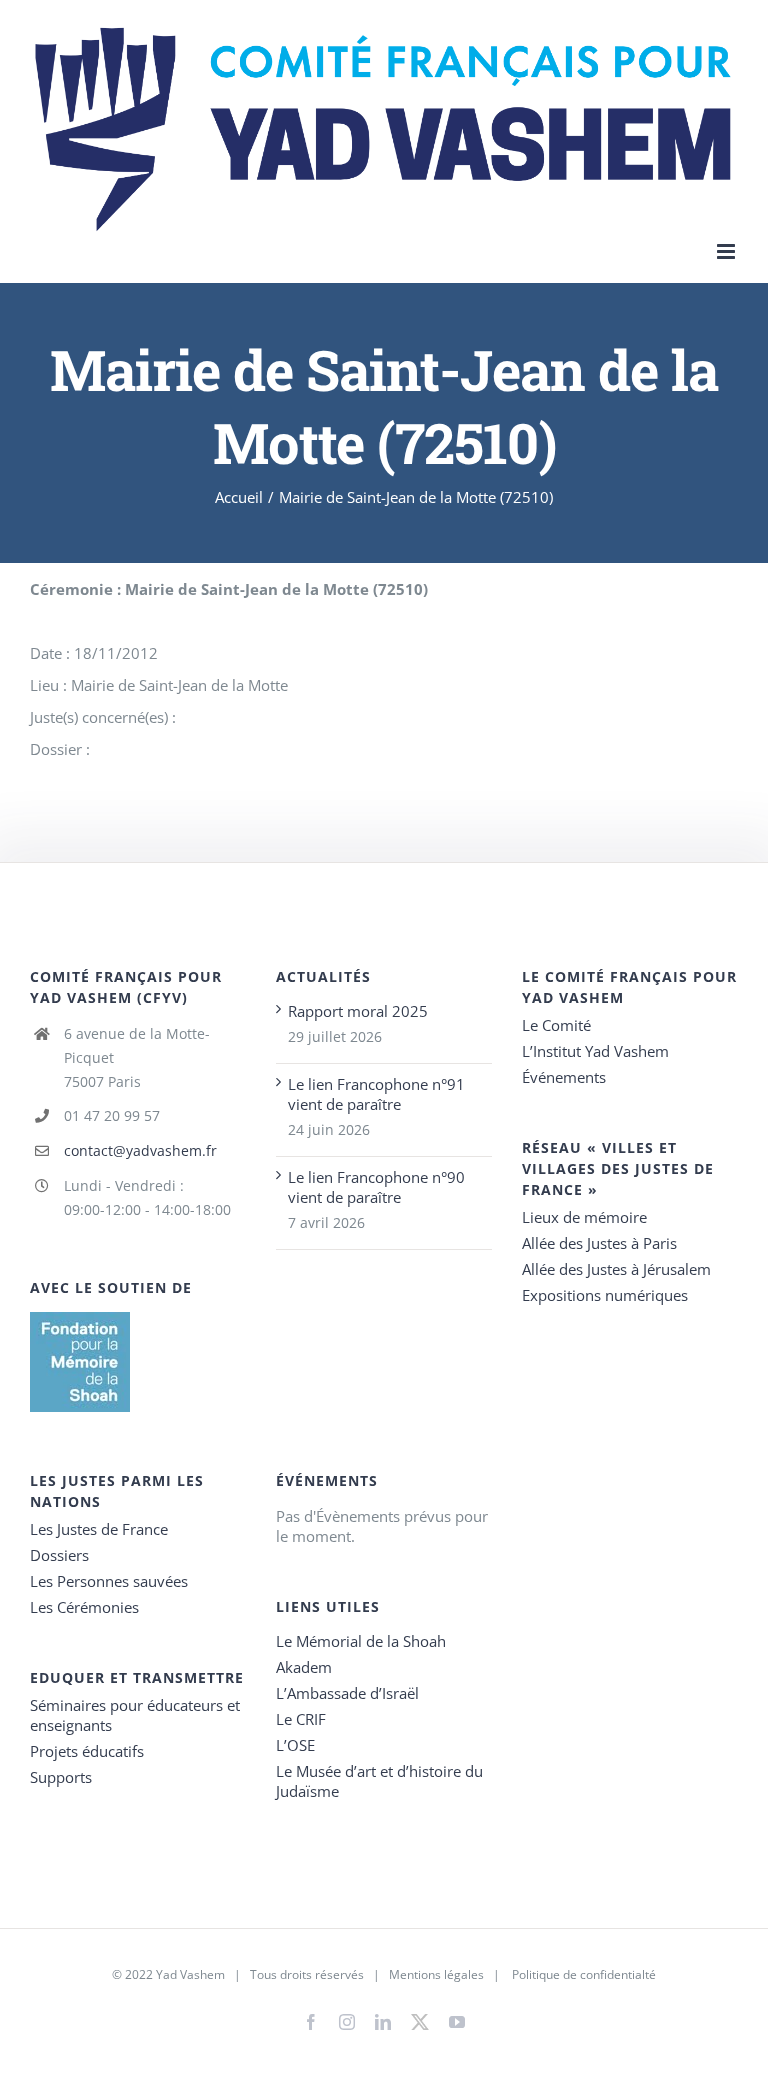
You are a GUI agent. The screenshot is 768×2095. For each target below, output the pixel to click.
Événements (564, 1077)
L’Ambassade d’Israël (347, 1693)
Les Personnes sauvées (109, 1581)
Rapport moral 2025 (358, 1011)
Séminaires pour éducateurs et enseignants (135, 1715)
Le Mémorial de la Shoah (361, 1641)
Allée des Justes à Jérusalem (616, 1269)
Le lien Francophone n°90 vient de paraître (376, 1187)
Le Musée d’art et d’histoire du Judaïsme (379, 1781)
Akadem (304, 1667)
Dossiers (59, 1555)
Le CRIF (301, 1719)
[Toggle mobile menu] (727, 251)
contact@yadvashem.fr (140, 1150)
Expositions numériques (605, 1295)
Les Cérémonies (84, 1607)
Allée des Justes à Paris (599, 1243)
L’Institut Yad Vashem (595, 1051)
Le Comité (556, 1025)
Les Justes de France (99, 1529)
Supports (61, 1777)
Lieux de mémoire (584, 1217)
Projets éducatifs (87, 1751)
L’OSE (295, 1745)
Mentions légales (436, 1974)
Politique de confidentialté (584, 1974)
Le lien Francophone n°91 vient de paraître (376, 1094)
